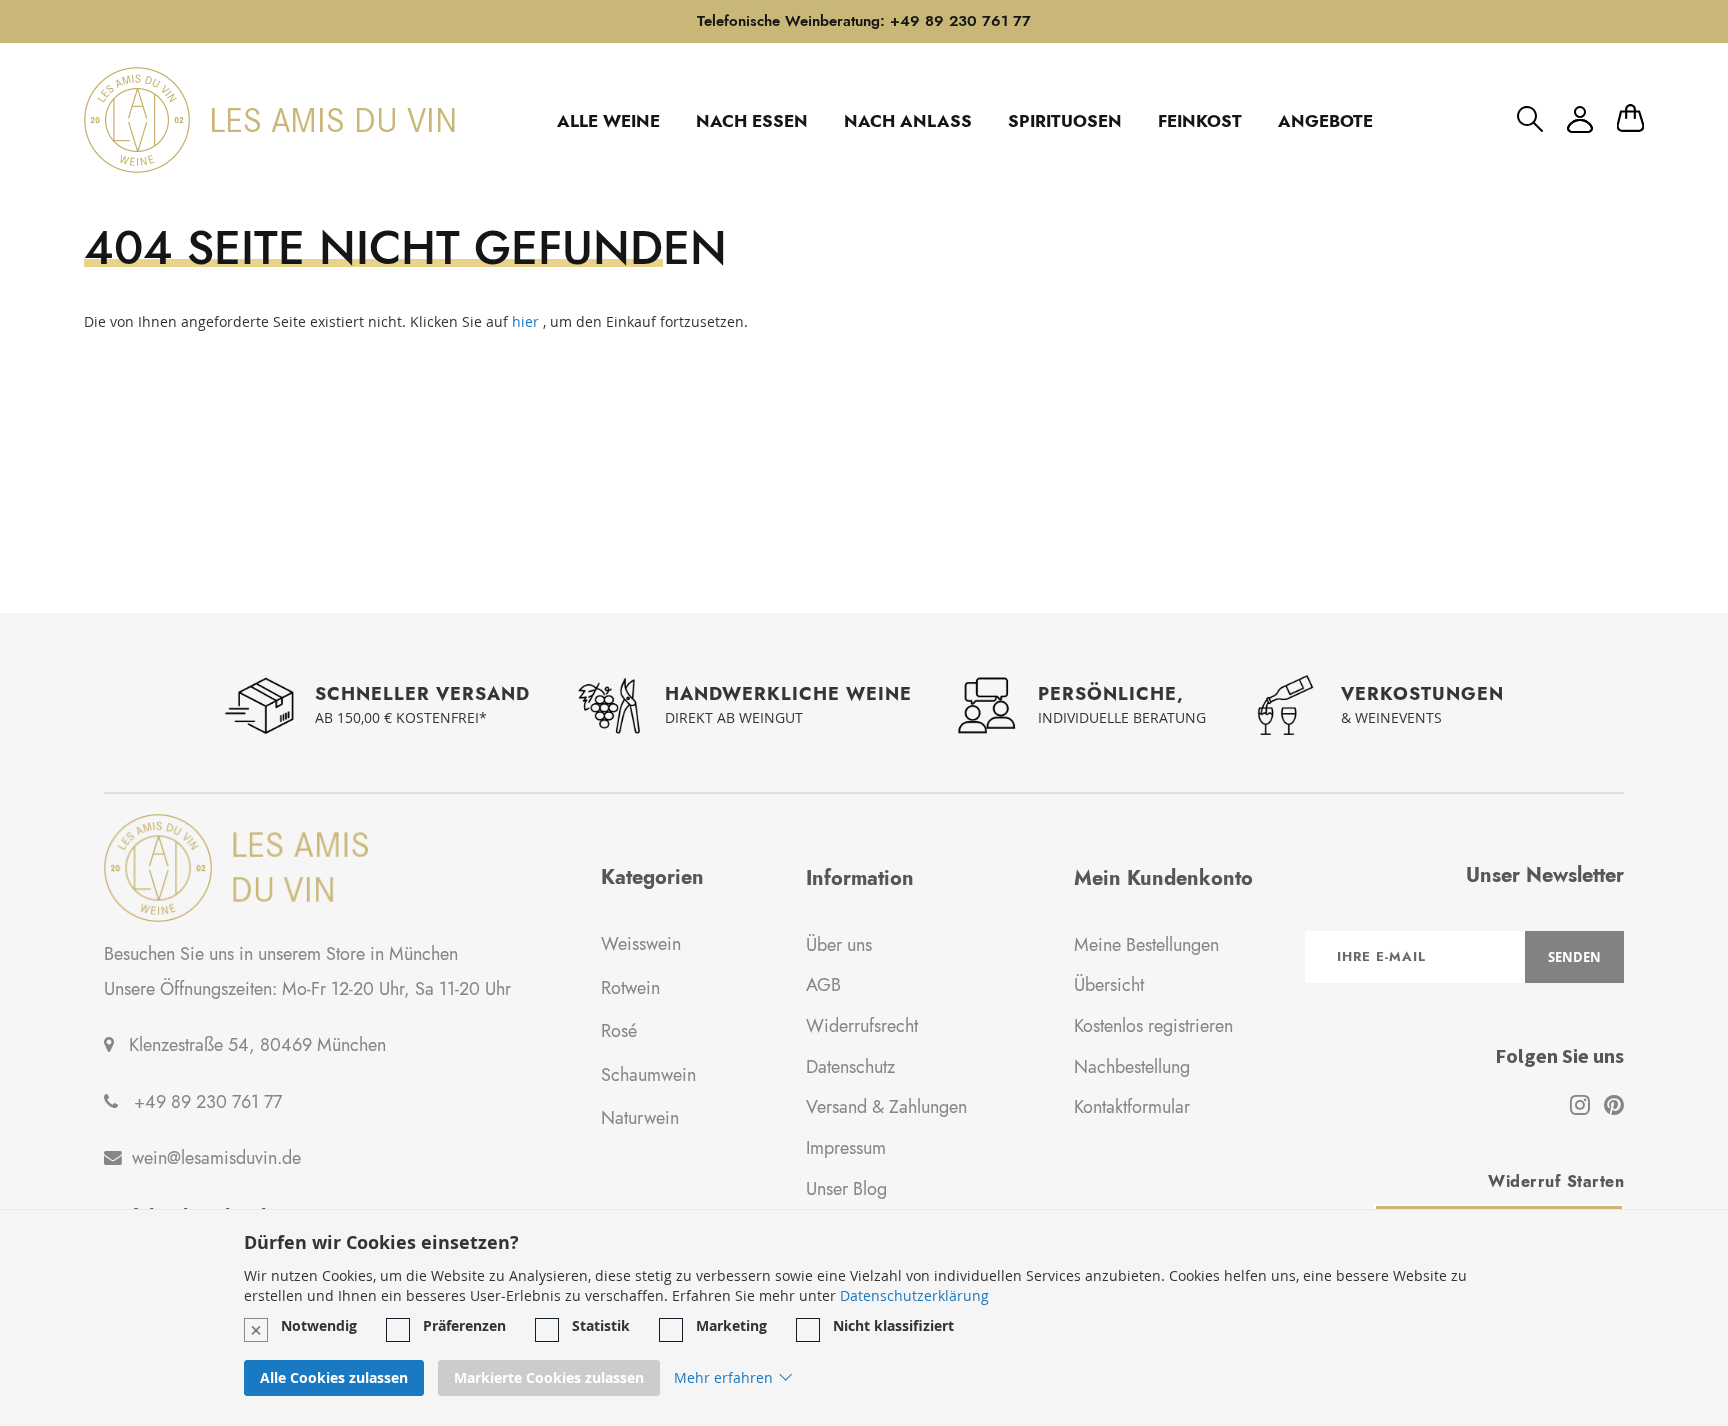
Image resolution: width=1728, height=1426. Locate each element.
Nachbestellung (1132, 1067)
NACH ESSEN (752, 121)
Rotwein (630, 988)
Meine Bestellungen (1146, 945)
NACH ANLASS (908, 121)
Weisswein (641, 944)
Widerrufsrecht (862, 1026)
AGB (823, 985)
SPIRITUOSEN (1065, 121)
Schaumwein (648, 1075)
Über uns (839, 945)
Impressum (846, 1148)
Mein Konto (1580, 119)
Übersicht (1109, 985)
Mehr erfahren (723, 1377)
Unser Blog (846, 1189)
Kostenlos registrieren (1153, 1026)
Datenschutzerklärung (914, 1295)
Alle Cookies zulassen (334, 1377)
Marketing (731, 1325)
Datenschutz (850, 1067)
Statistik (601, 1325)
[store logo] (269, 120)
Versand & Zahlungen (886, 1107)
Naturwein (640, 1118)
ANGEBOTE (1325, 121)
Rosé (619, 1031)
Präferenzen (464, 1325)
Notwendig (319, 1325)
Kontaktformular (1132, 1107)
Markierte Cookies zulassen (549, 1377)
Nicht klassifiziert (893, 1325)
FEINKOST (1200, 121)
